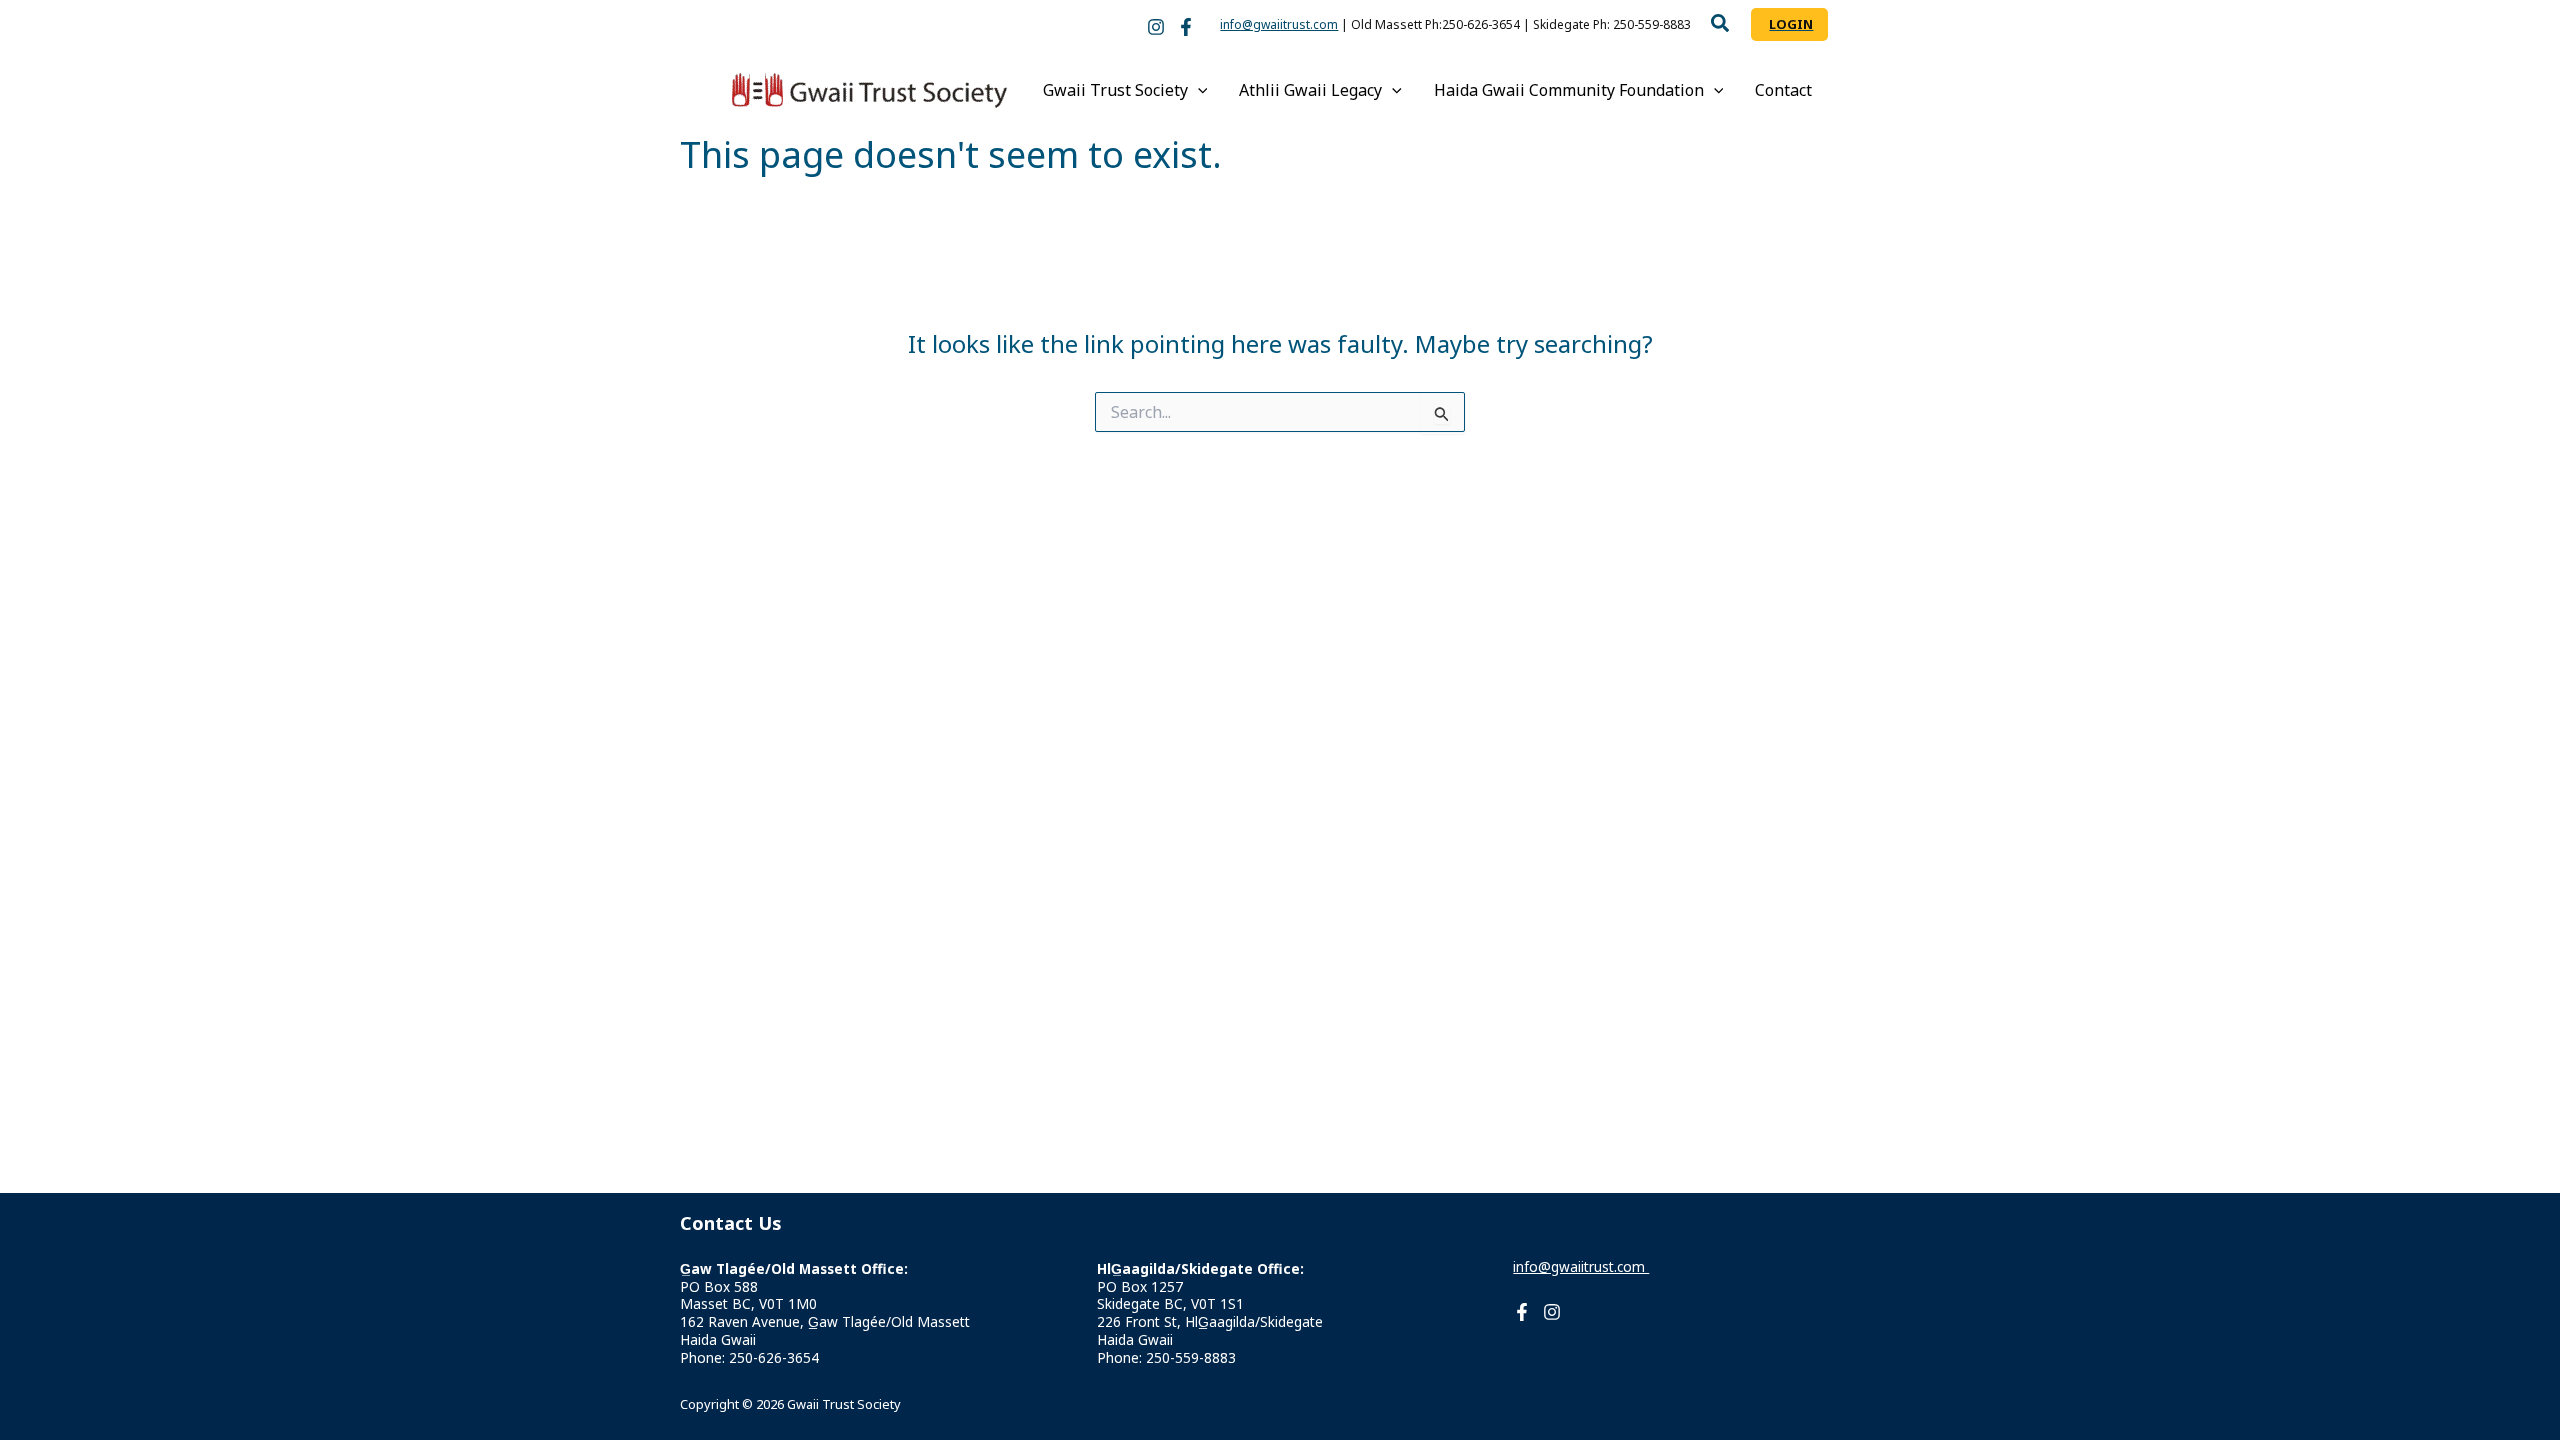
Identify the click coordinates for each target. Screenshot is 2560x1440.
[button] (1721, 25)
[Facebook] (1186, 27)
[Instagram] (1156, 27)
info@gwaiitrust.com (1279, 24)
